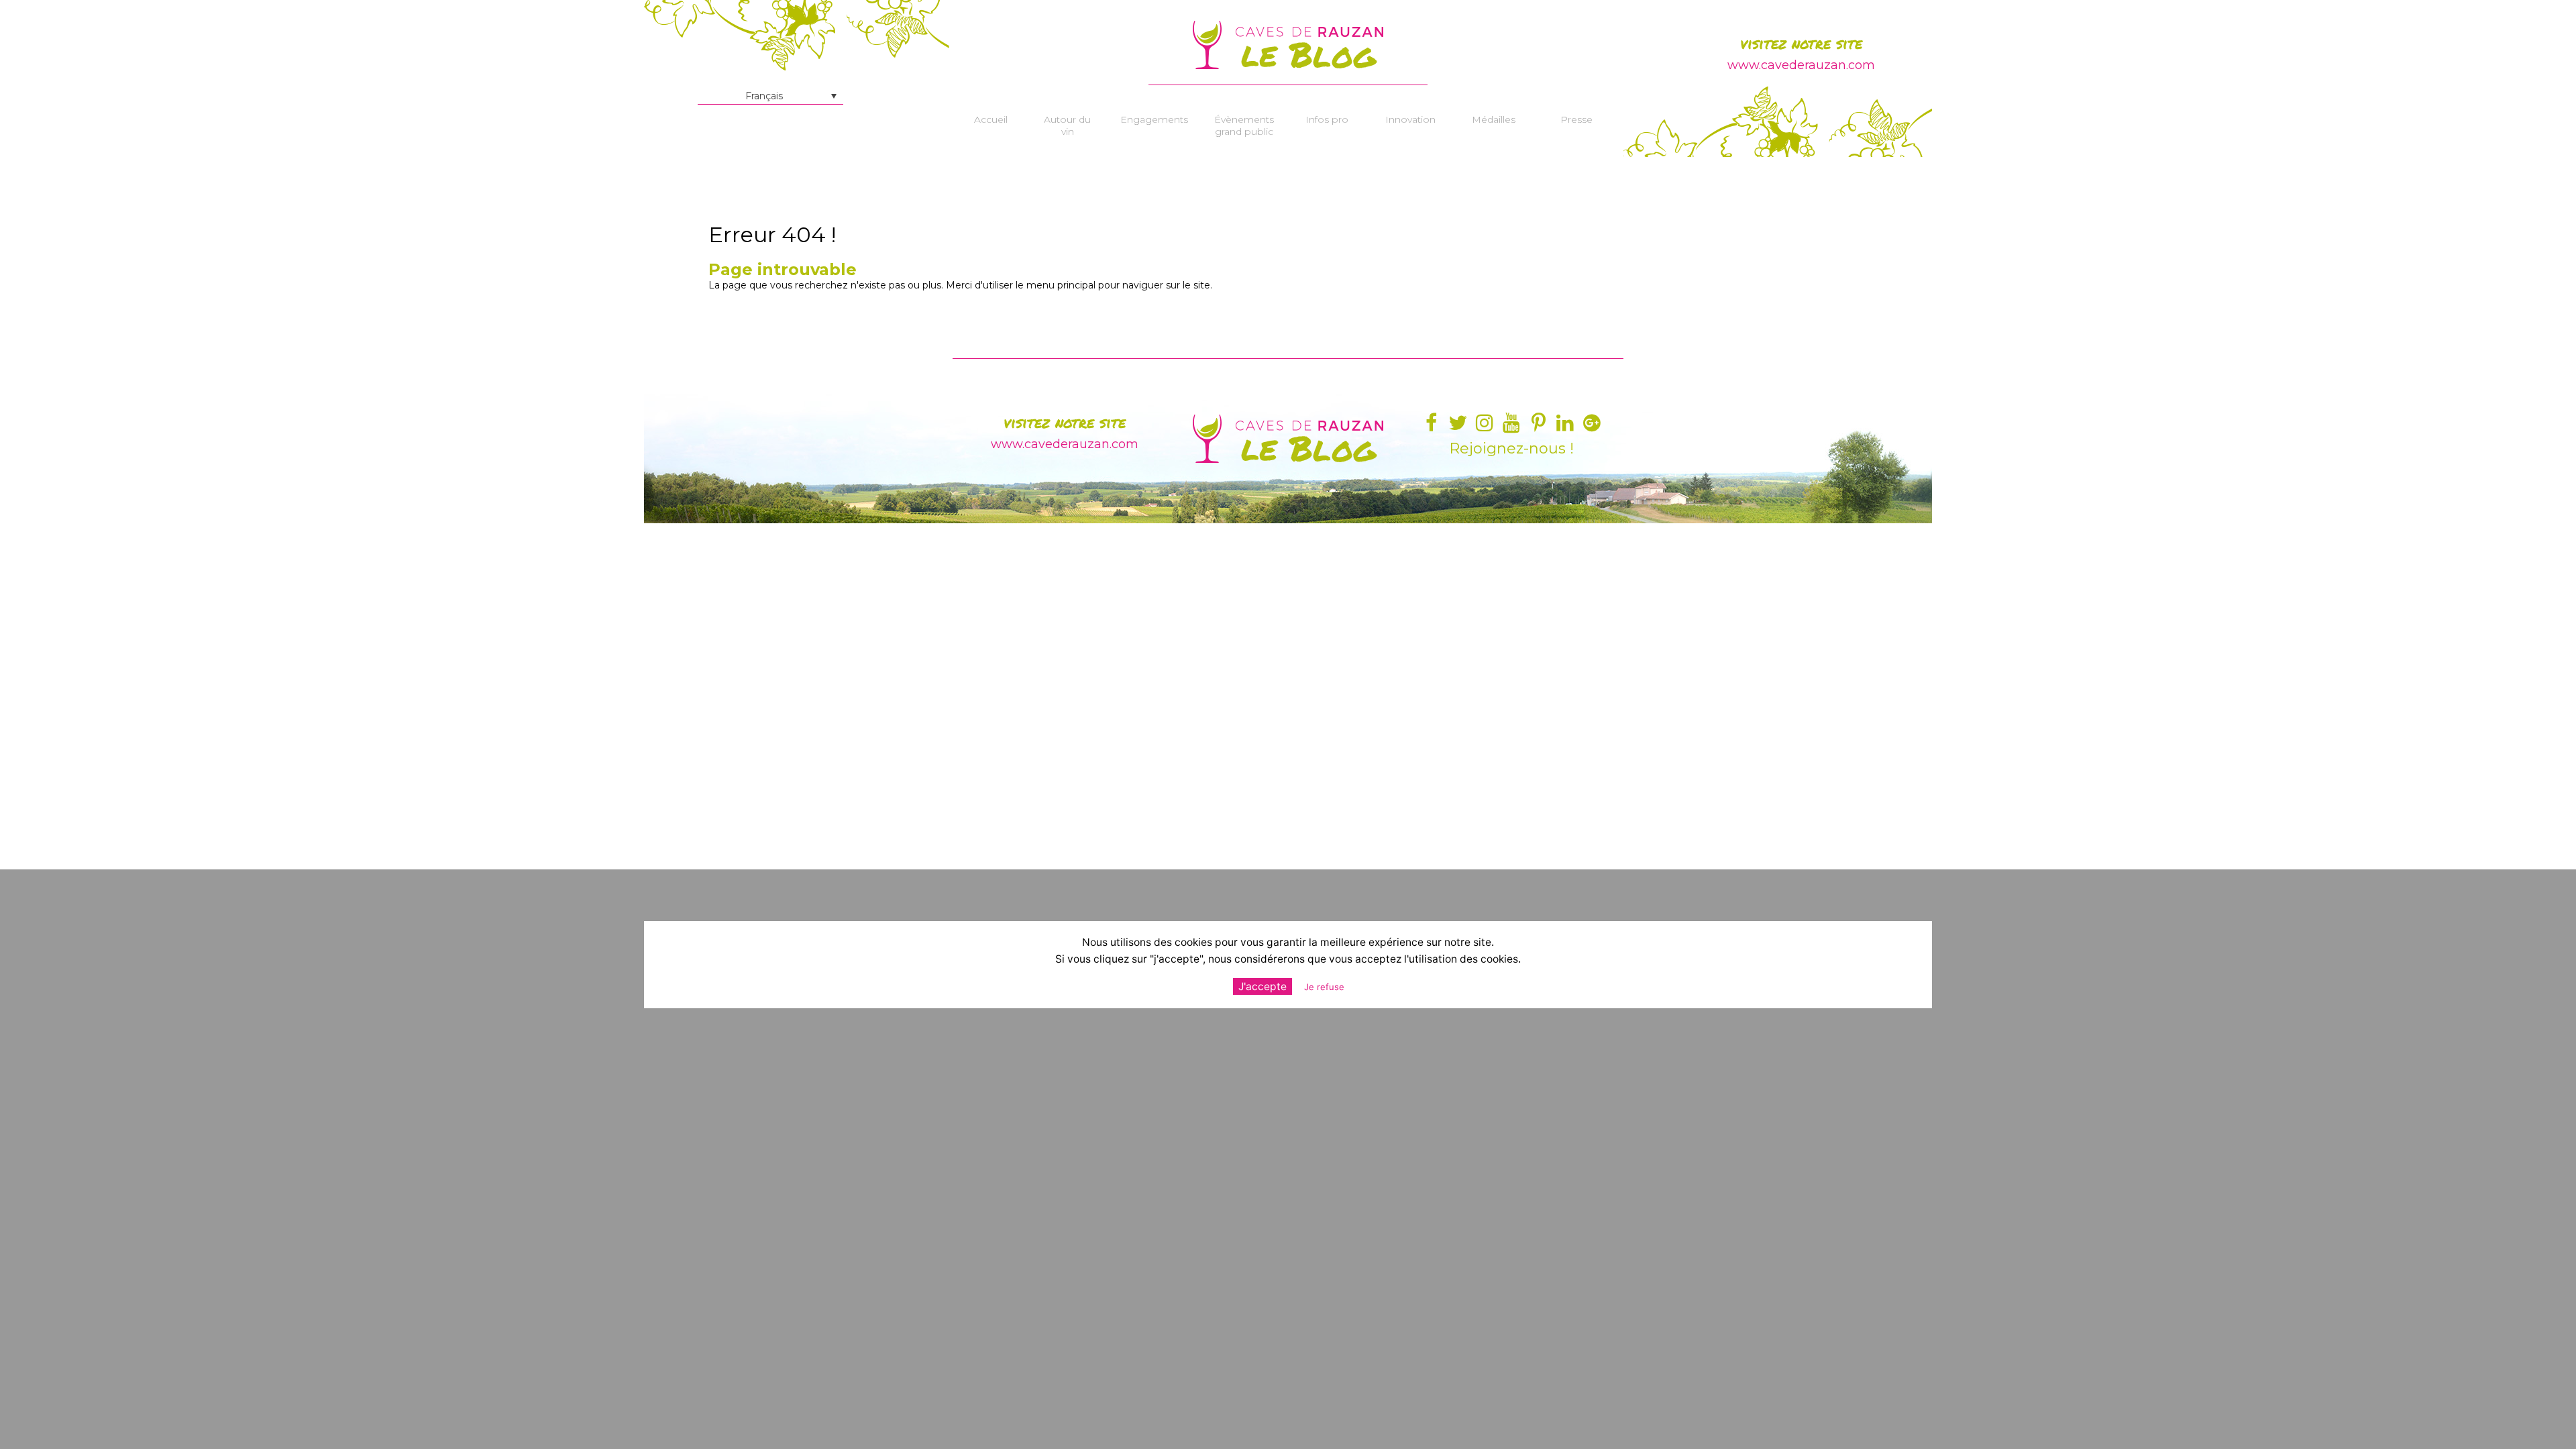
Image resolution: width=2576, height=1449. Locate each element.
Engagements (1154, 119)
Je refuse (1324, 987)
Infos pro (1327, 119)
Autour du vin (1067, 125)
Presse (1576, 119)
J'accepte (1263, 986)
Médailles (1494, 119)
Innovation (1410, 119)
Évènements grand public (1244, 125)
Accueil (991, 119)
